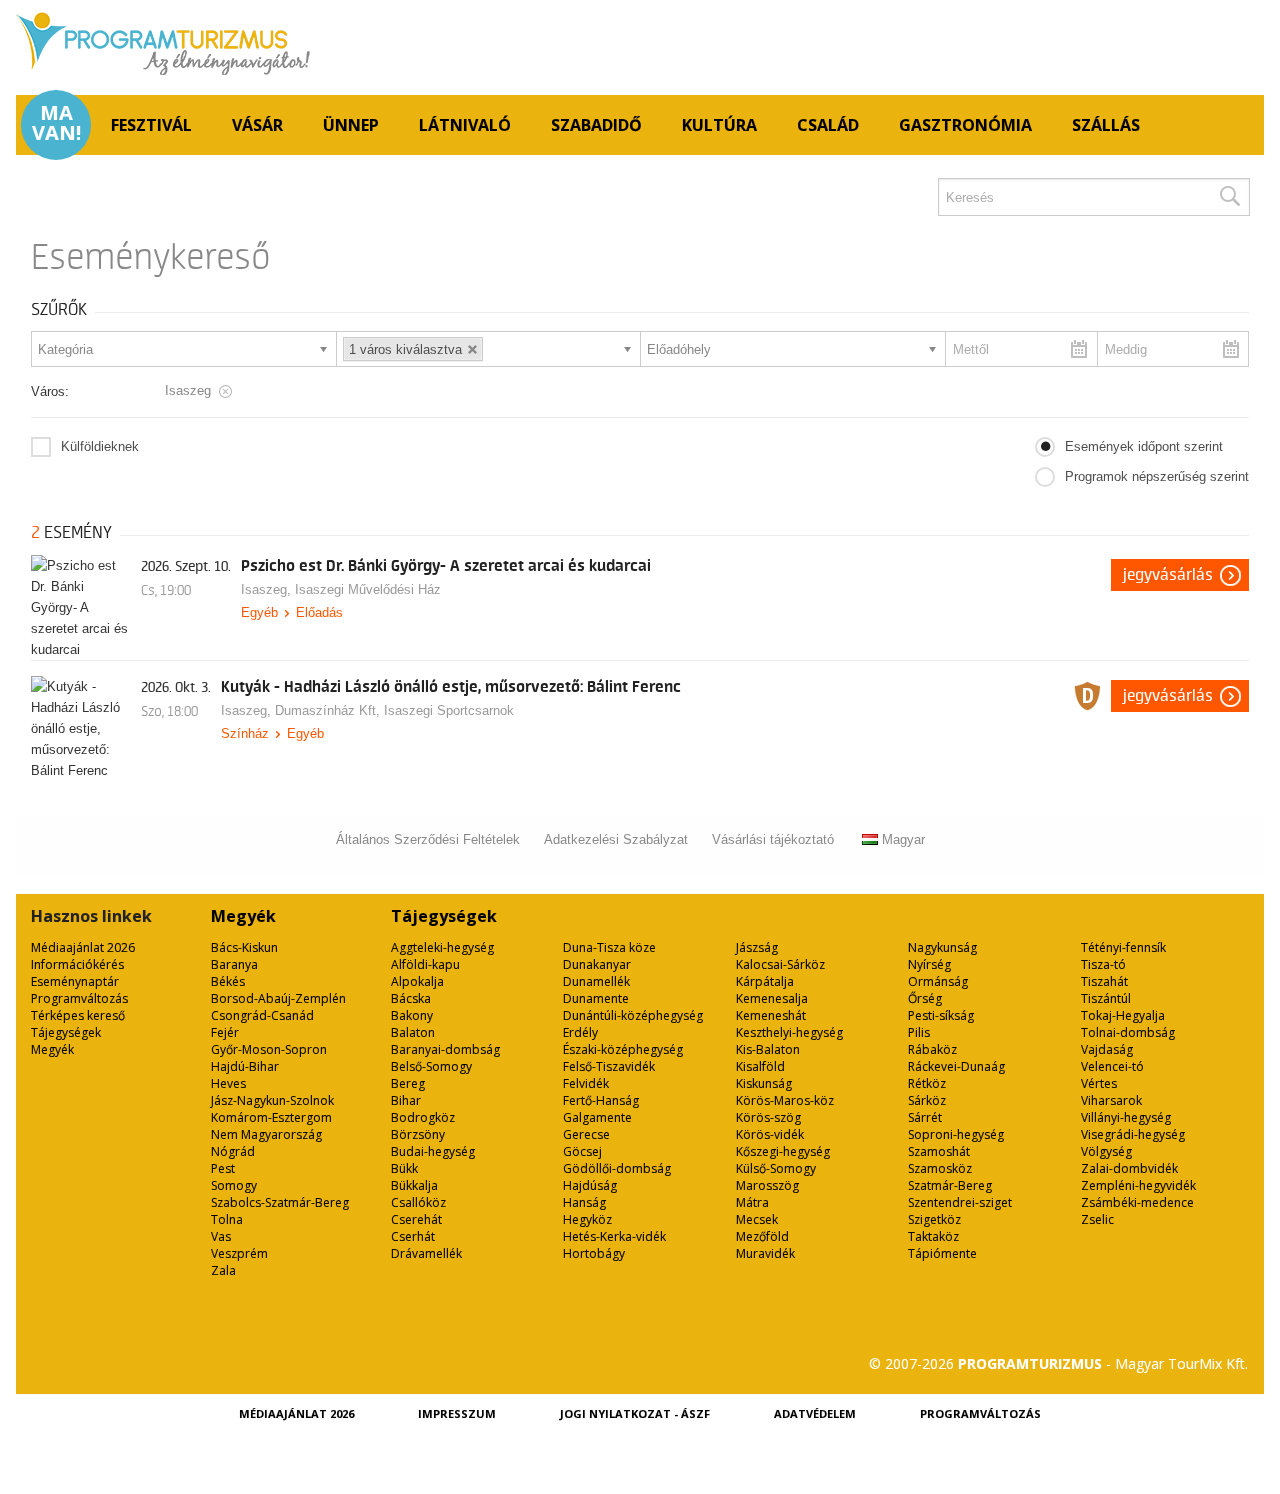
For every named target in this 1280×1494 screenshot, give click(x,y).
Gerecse (586, 1134)
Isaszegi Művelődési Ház (368, 589)
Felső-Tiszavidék (609, 1066)
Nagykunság (942, 947)
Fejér (225, 1032)
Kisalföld (760, 1066)
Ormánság (938, 981)
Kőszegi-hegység (783, 1151)
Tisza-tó (1103, 964)
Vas (221, 1236)
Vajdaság (1107, 1049)
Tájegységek (66, 1032)
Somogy (234, 1185)
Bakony (412, 1015)
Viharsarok (1111, 1100)
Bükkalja (414, 1185)
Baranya (234, 964)
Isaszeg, (268, 589)
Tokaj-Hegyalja (1123, 1015)
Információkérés (77, 964)
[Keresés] (1229, 197)
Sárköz (927, 1100)
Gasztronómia (965, 125)
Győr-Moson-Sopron (269, 1049)
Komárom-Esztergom (271, 1117)
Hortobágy (594, 1253)
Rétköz (927, 1083)
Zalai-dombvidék (1129, 1168)
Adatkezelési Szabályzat (616, 839)
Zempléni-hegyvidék (1138, 1185)
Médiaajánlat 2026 (83, 947)
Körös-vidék (770, 1134)
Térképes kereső (78, 1015)
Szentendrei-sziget (960, 1202)
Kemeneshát (771, 1015)
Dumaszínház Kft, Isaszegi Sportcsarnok (394, 710)
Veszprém (239, 1253)
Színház (245, 733)
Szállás (1106, 125)
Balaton (413, 1032)
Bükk (404, 1168)
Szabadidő (596, 125)
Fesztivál (151, 125)
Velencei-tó (1112, 1066)
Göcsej (582, 1151)
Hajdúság (590, 1185)
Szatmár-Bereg (950, 1185)
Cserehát (416, 1219)
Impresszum (457, 1413)
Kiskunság (764, 1083)
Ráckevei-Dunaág (956, 1066)
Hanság (584, 1202)
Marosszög (767, 1185)
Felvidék (586, 1083)
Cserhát (413, 1236)
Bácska (411, 998)
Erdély (580, 1032)
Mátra (752, 1202)
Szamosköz (940, 1168)
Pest (223, 1168)
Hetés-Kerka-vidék (614, 1236)
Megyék (52, 1049)
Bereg (408, 1083)
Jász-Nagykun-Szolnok (272, 1100)
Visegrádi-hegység (1133, 1134)
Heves (228, 1083)
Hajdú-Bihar (245, 1066)
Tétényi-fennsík (1123, 947)
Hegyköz (587, 1219)
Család (828, 125)
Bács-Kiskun (244, 947)
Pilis (919, 1032)
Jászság (757, 947)
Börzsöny (418, 1134)
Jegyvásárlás (1168, 575)
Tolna (227, 1219)
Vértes (1099, 1083)
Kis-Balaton (768, 1049)
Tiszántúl (1106, 998)
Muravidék (765, 1253)
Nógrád (233, 1151)
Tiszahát (1104, 981)
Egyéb (259, 612)
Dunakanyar (597, 964)
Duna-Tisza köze (609, 947)
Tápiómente (942, 1253)
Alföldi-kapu (425, 964)
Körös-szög (768, 1117)
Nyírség (929, 964)
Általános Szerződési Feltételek (428, 839)
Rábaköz (932, 1049)
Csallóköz (418, 1202)
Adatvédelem (815, 1413)
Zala (223, 1270)
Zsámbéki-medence (1137, 1202)
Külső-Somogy (776, 1168)
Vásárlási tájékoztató (773, 839)
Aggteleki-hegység (442, 947)
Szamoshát (939, 1151)
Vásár (257, 125)
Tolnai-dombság (1128, 1032)
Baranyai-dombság (445, 1049)
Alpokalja (417, 981)
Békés (228, 981)
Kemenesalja (772, 998)
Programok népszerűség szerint (1157, 476)
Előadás (319, 612)
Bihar (406, 1100)
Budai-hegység (433, 1151)
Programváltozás (79, 998)
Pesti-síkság (941, 1015)
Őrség (925, 998)
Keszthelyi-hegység (789, 1032)
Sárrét (925, 1117)
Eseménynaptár (75, 981)
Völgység (1106, 1151)
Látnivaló (465, 125)
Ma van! (56, 123)
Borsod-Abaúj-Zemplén (278, 998)
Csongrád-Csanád (262, 1015)
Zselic (1097, 1219)
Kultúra (719, 125)
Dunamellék (596, 981)
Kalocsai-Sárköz (780, 964)
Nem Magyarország (266, 1134)
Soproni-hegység (956, 1134)
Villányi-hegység (1126, 1117)
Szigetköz (934, 1219)
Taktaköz (933, 1236)
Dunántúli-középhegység (633, 1015)
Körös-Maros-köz (785, 1100)
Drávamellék (426, 1253)
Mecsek (757, 1219)
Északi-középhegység (623, 1049)
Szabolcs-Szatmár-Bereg (280, 1202)
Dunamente (596, 998)
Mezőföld (762, 1236)
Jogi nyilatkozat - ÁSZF (635, 1413)
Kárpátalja (765, 981)
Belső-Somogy (431, 1066)
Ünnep (351, 125)
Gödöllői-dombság (617, 1168)
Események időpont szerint (1144, 446)
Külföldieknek (100, 446)
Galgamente (597, 1117)
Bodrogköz (423, 1117)
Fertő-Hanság (601, 1100)
